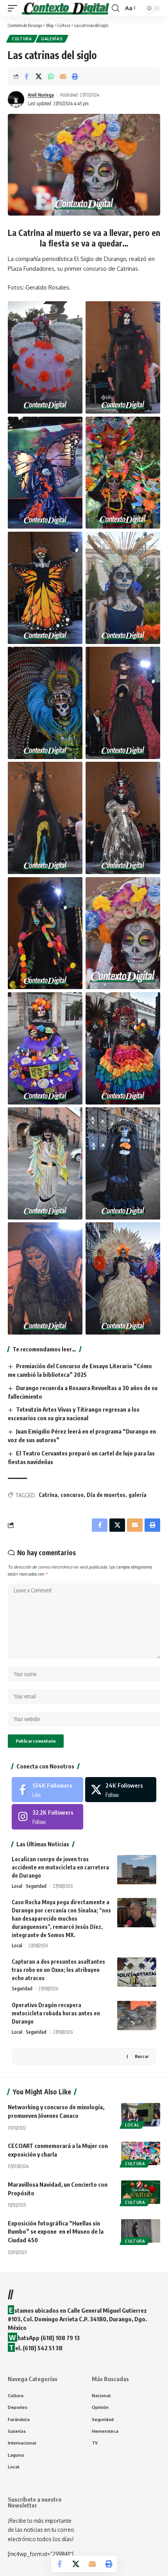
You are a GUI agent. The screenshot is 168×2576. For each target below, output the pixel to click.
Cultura (22, 39)
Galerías (52, 39)
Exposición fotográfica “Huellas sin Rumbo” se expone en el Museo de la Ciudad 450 (56, 2232)
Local (17, 1886)
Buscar (142, 2056)
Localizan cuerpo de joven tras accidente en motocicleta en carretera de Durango (60, 1867)
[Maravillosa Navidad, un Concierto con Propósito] (141, 2192)
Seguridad (36, 1886)
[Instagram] (47, 1817)
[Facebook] (47, 1790)
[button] (14, 8)
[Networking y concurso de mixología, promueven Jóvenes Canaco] (141, 2115)
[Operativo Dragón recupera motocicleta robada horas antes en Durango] (137, 2016)
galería (138, 1495)
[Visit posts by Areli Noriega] (16, 99)
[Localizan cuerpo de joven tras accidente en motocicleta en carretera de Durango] (137, 1870)
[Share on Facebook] (27, 76)
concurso (72, 1495)
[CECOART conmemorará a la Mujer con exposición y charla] (141, 2153)
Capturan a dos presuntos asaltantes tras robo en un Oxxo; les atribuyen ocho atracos (58, 1970)
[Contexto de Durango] (65, 8)
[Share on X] (39, 76)
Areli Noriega (41, 95)
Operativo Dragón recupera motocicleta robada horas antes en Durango (56, 2013)
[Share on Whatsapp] (51, 76)
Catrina (48, 1495)
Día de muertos (106, 1495)
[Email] (63, 76)
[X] (121, 1790)
